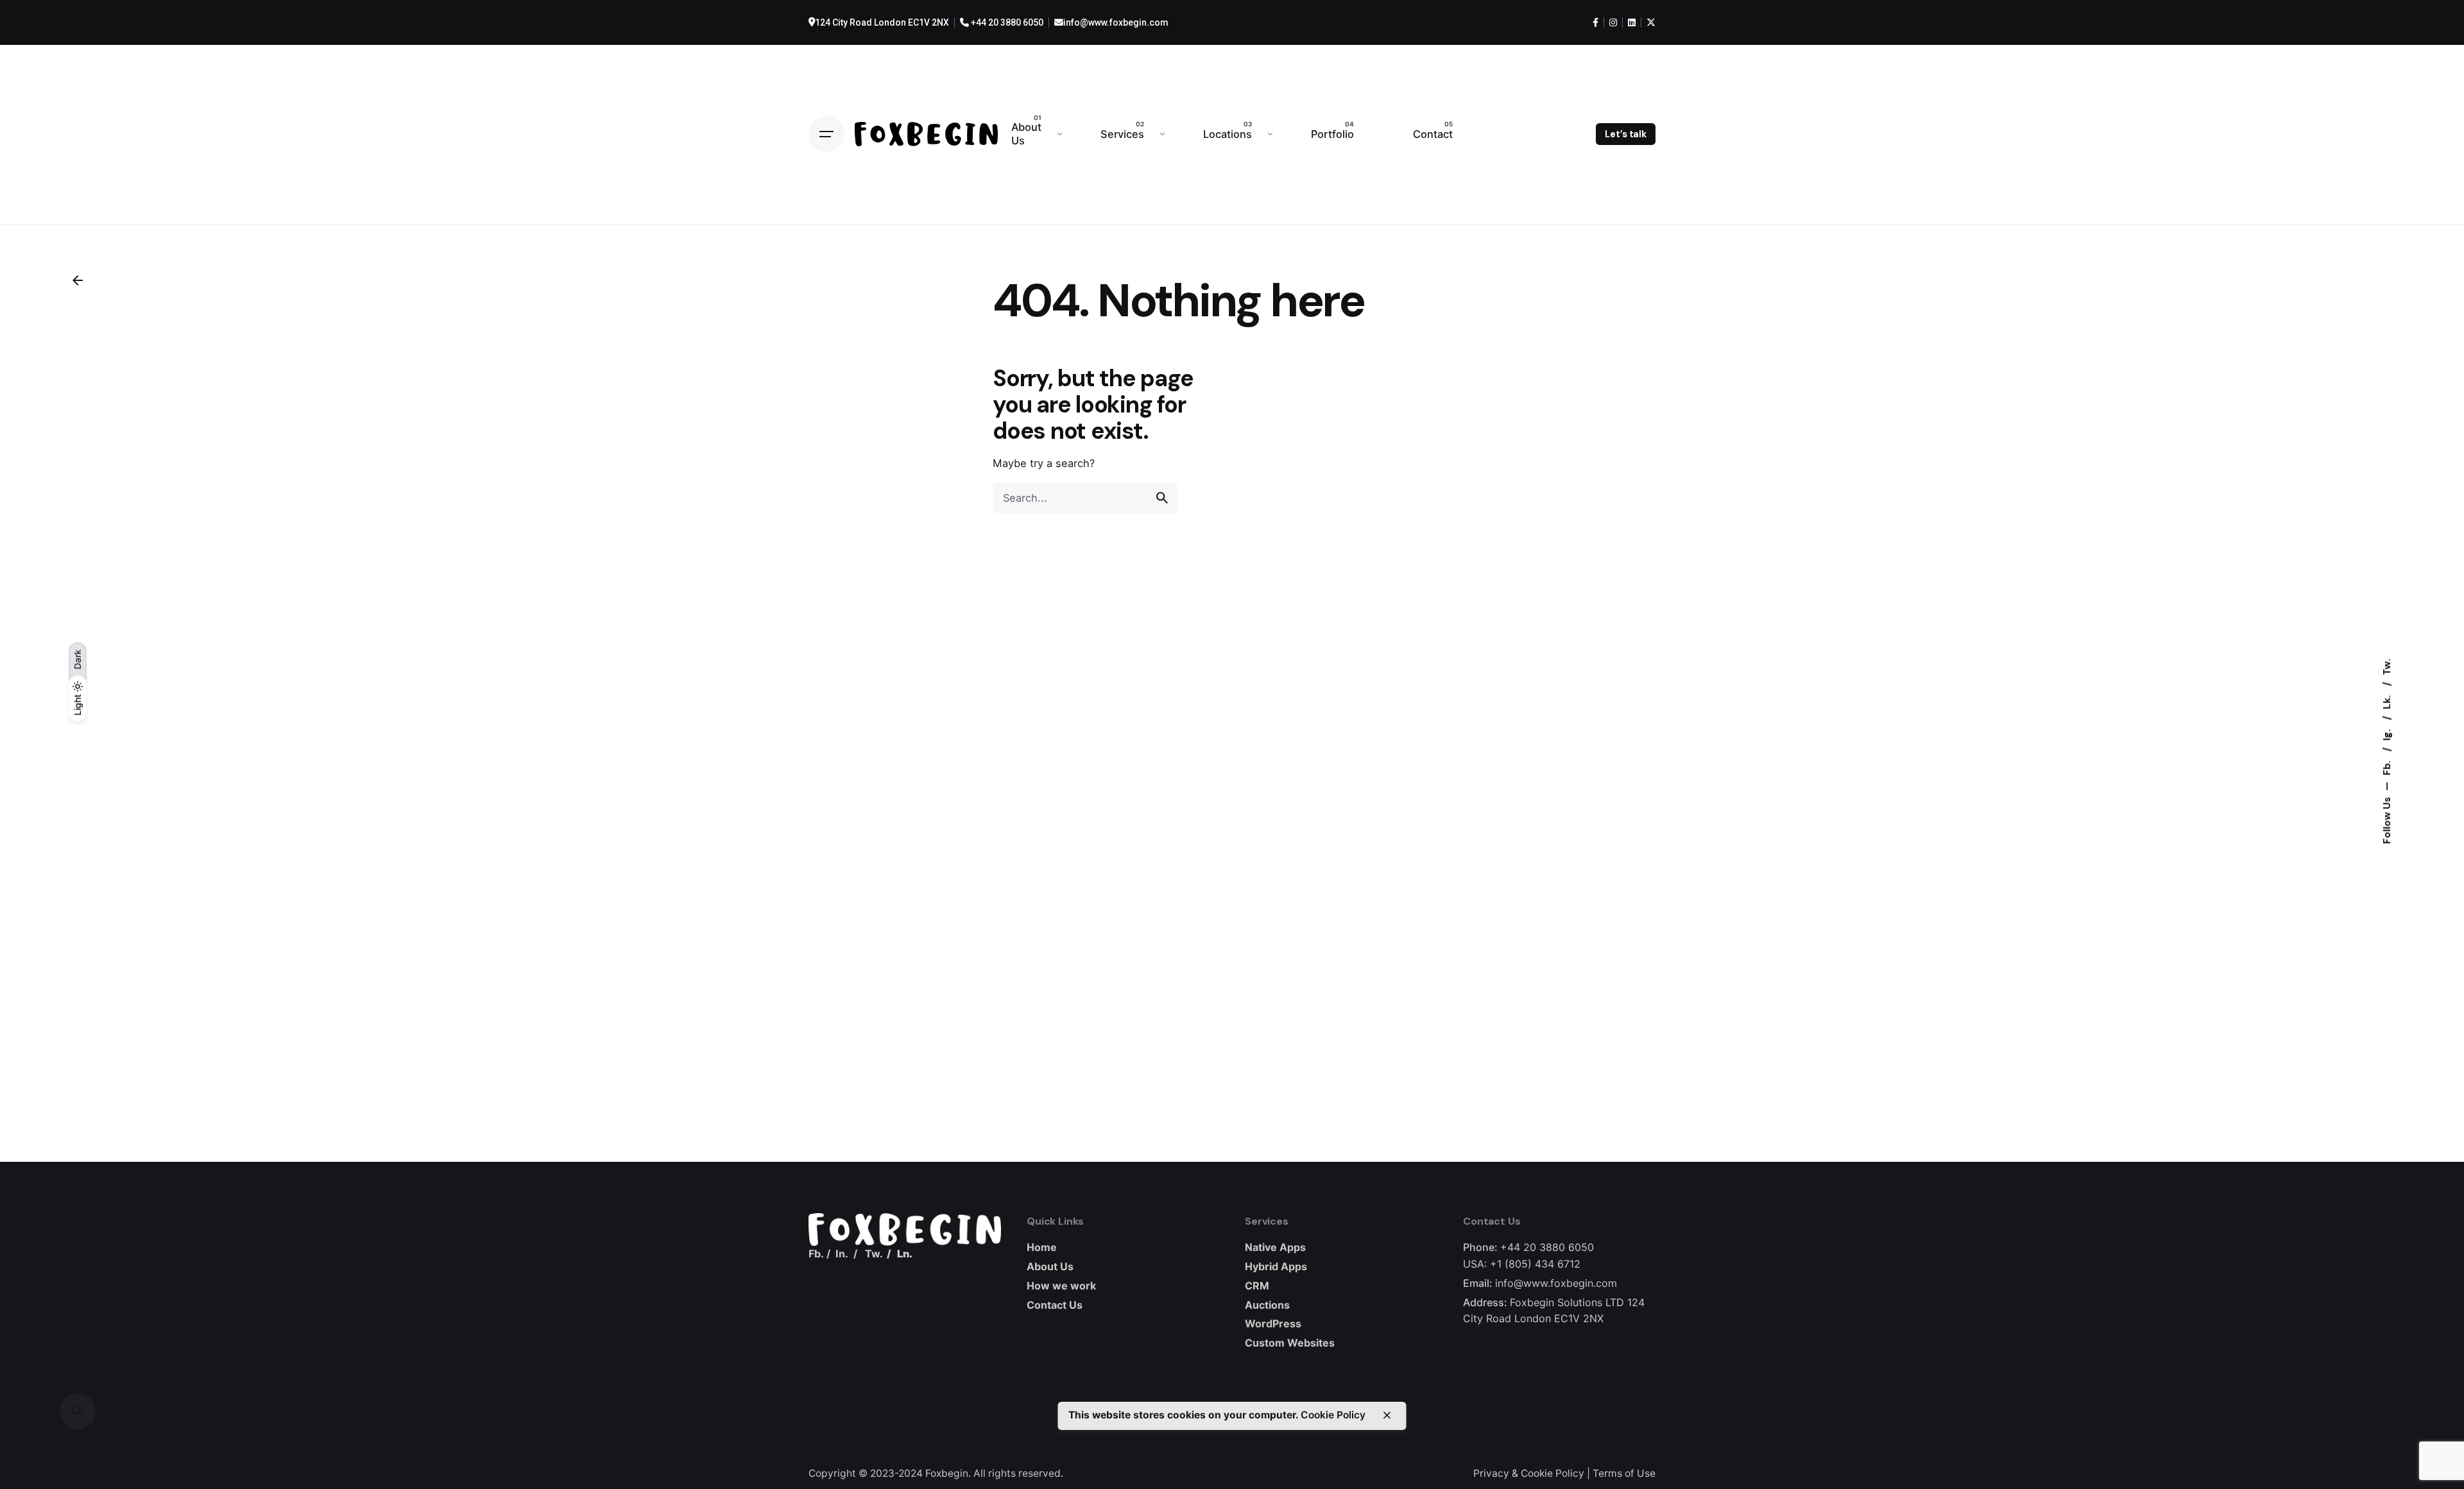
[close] (1387, 1415)
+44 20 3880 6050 (1006, 22)
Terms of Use (1624, 1473)
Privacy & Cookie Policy (1529, 1473)
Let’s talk (1626, 134)
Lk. (2387, 701)
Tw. (2387, 667)
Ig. (2387, 733)
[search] (1162, 498)
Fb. (2387, 766)
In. (842, 1254)
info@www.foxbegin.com (1116, 22)
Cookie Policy (1333, 1415)
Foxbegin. (948, 1473)
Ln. (905, 1254)
